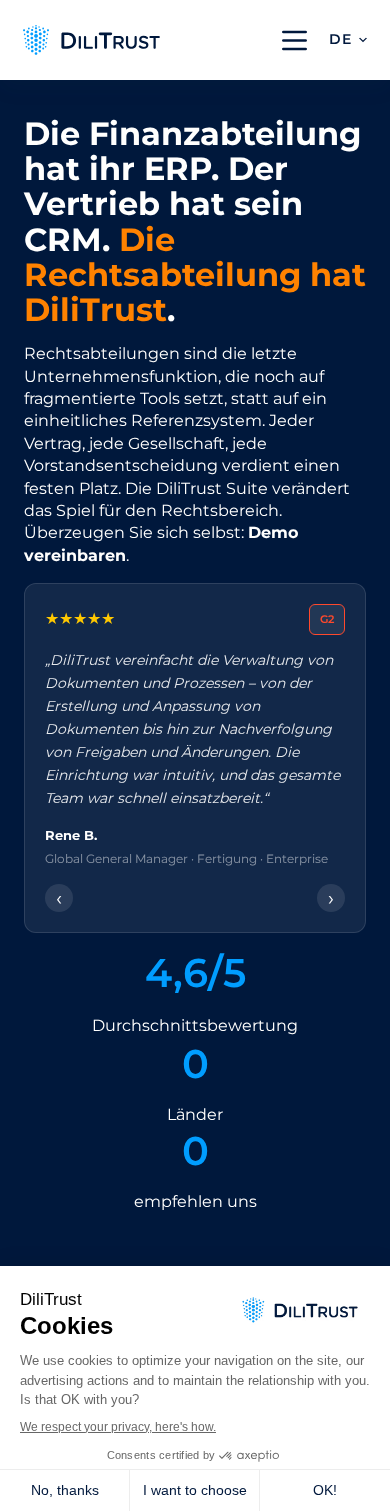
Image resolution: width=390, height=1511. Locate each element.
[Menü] (294, 40)
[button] (348, 40)
